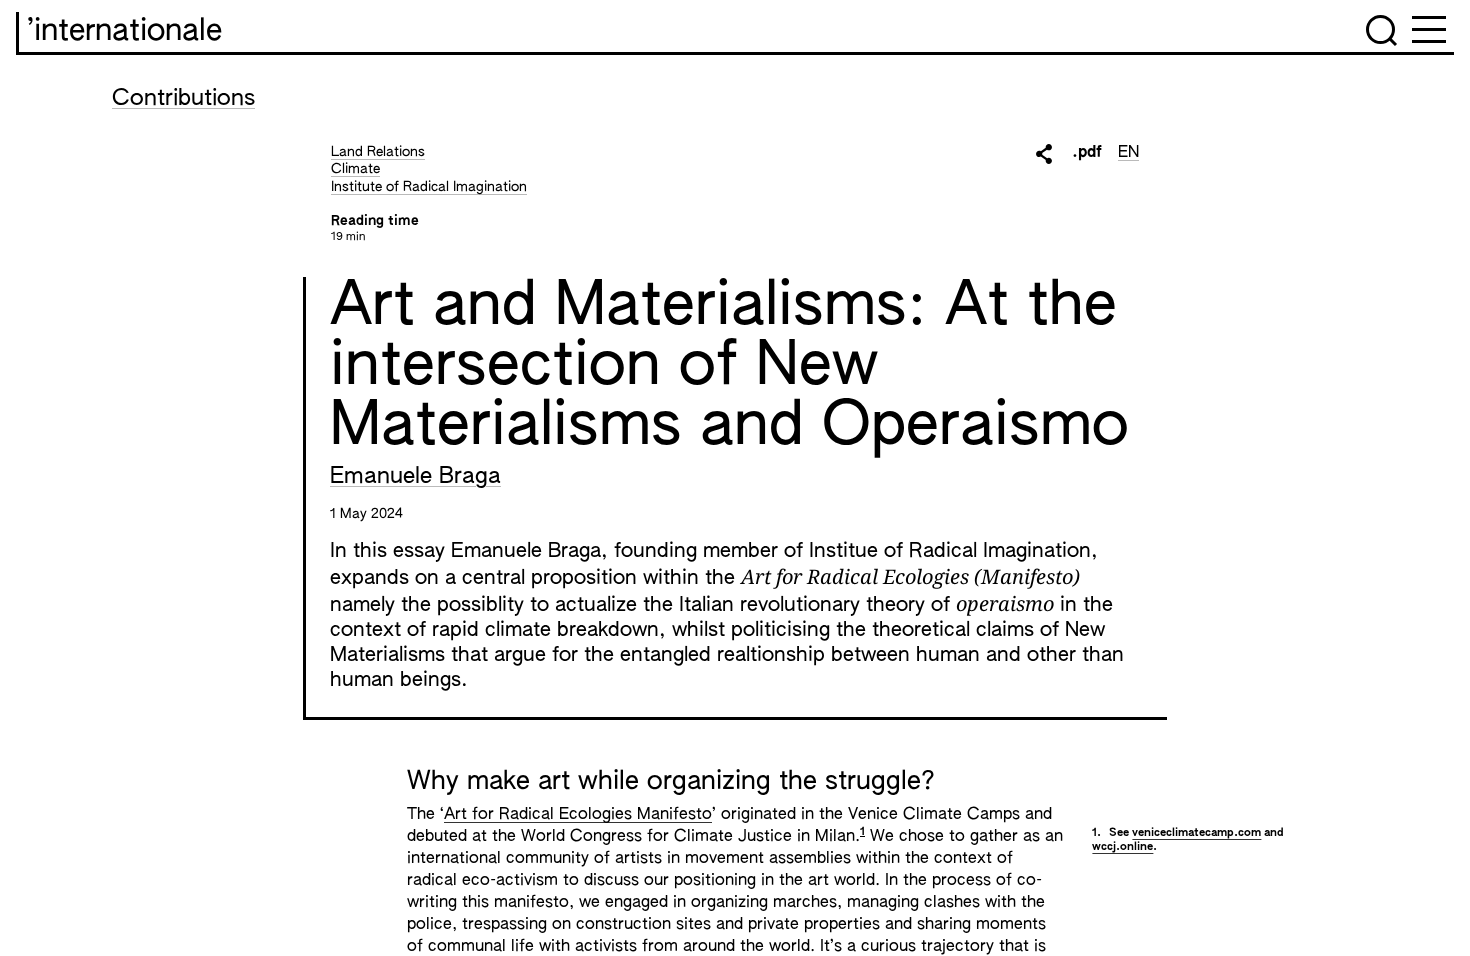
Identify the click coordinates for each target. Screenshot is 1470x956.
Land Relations (378, 152)
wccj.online (1122, 847)
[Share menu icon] (1044, 154)
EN (1128, 153)
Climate (355, 169)
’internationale (124, 32)
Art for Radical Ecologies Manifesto (578, 815)
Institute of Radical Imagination (429, 187)
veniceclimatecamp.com (1196, 833)
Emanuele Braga (415, 477)
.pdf (1087, 153)
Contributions (183, 99)
